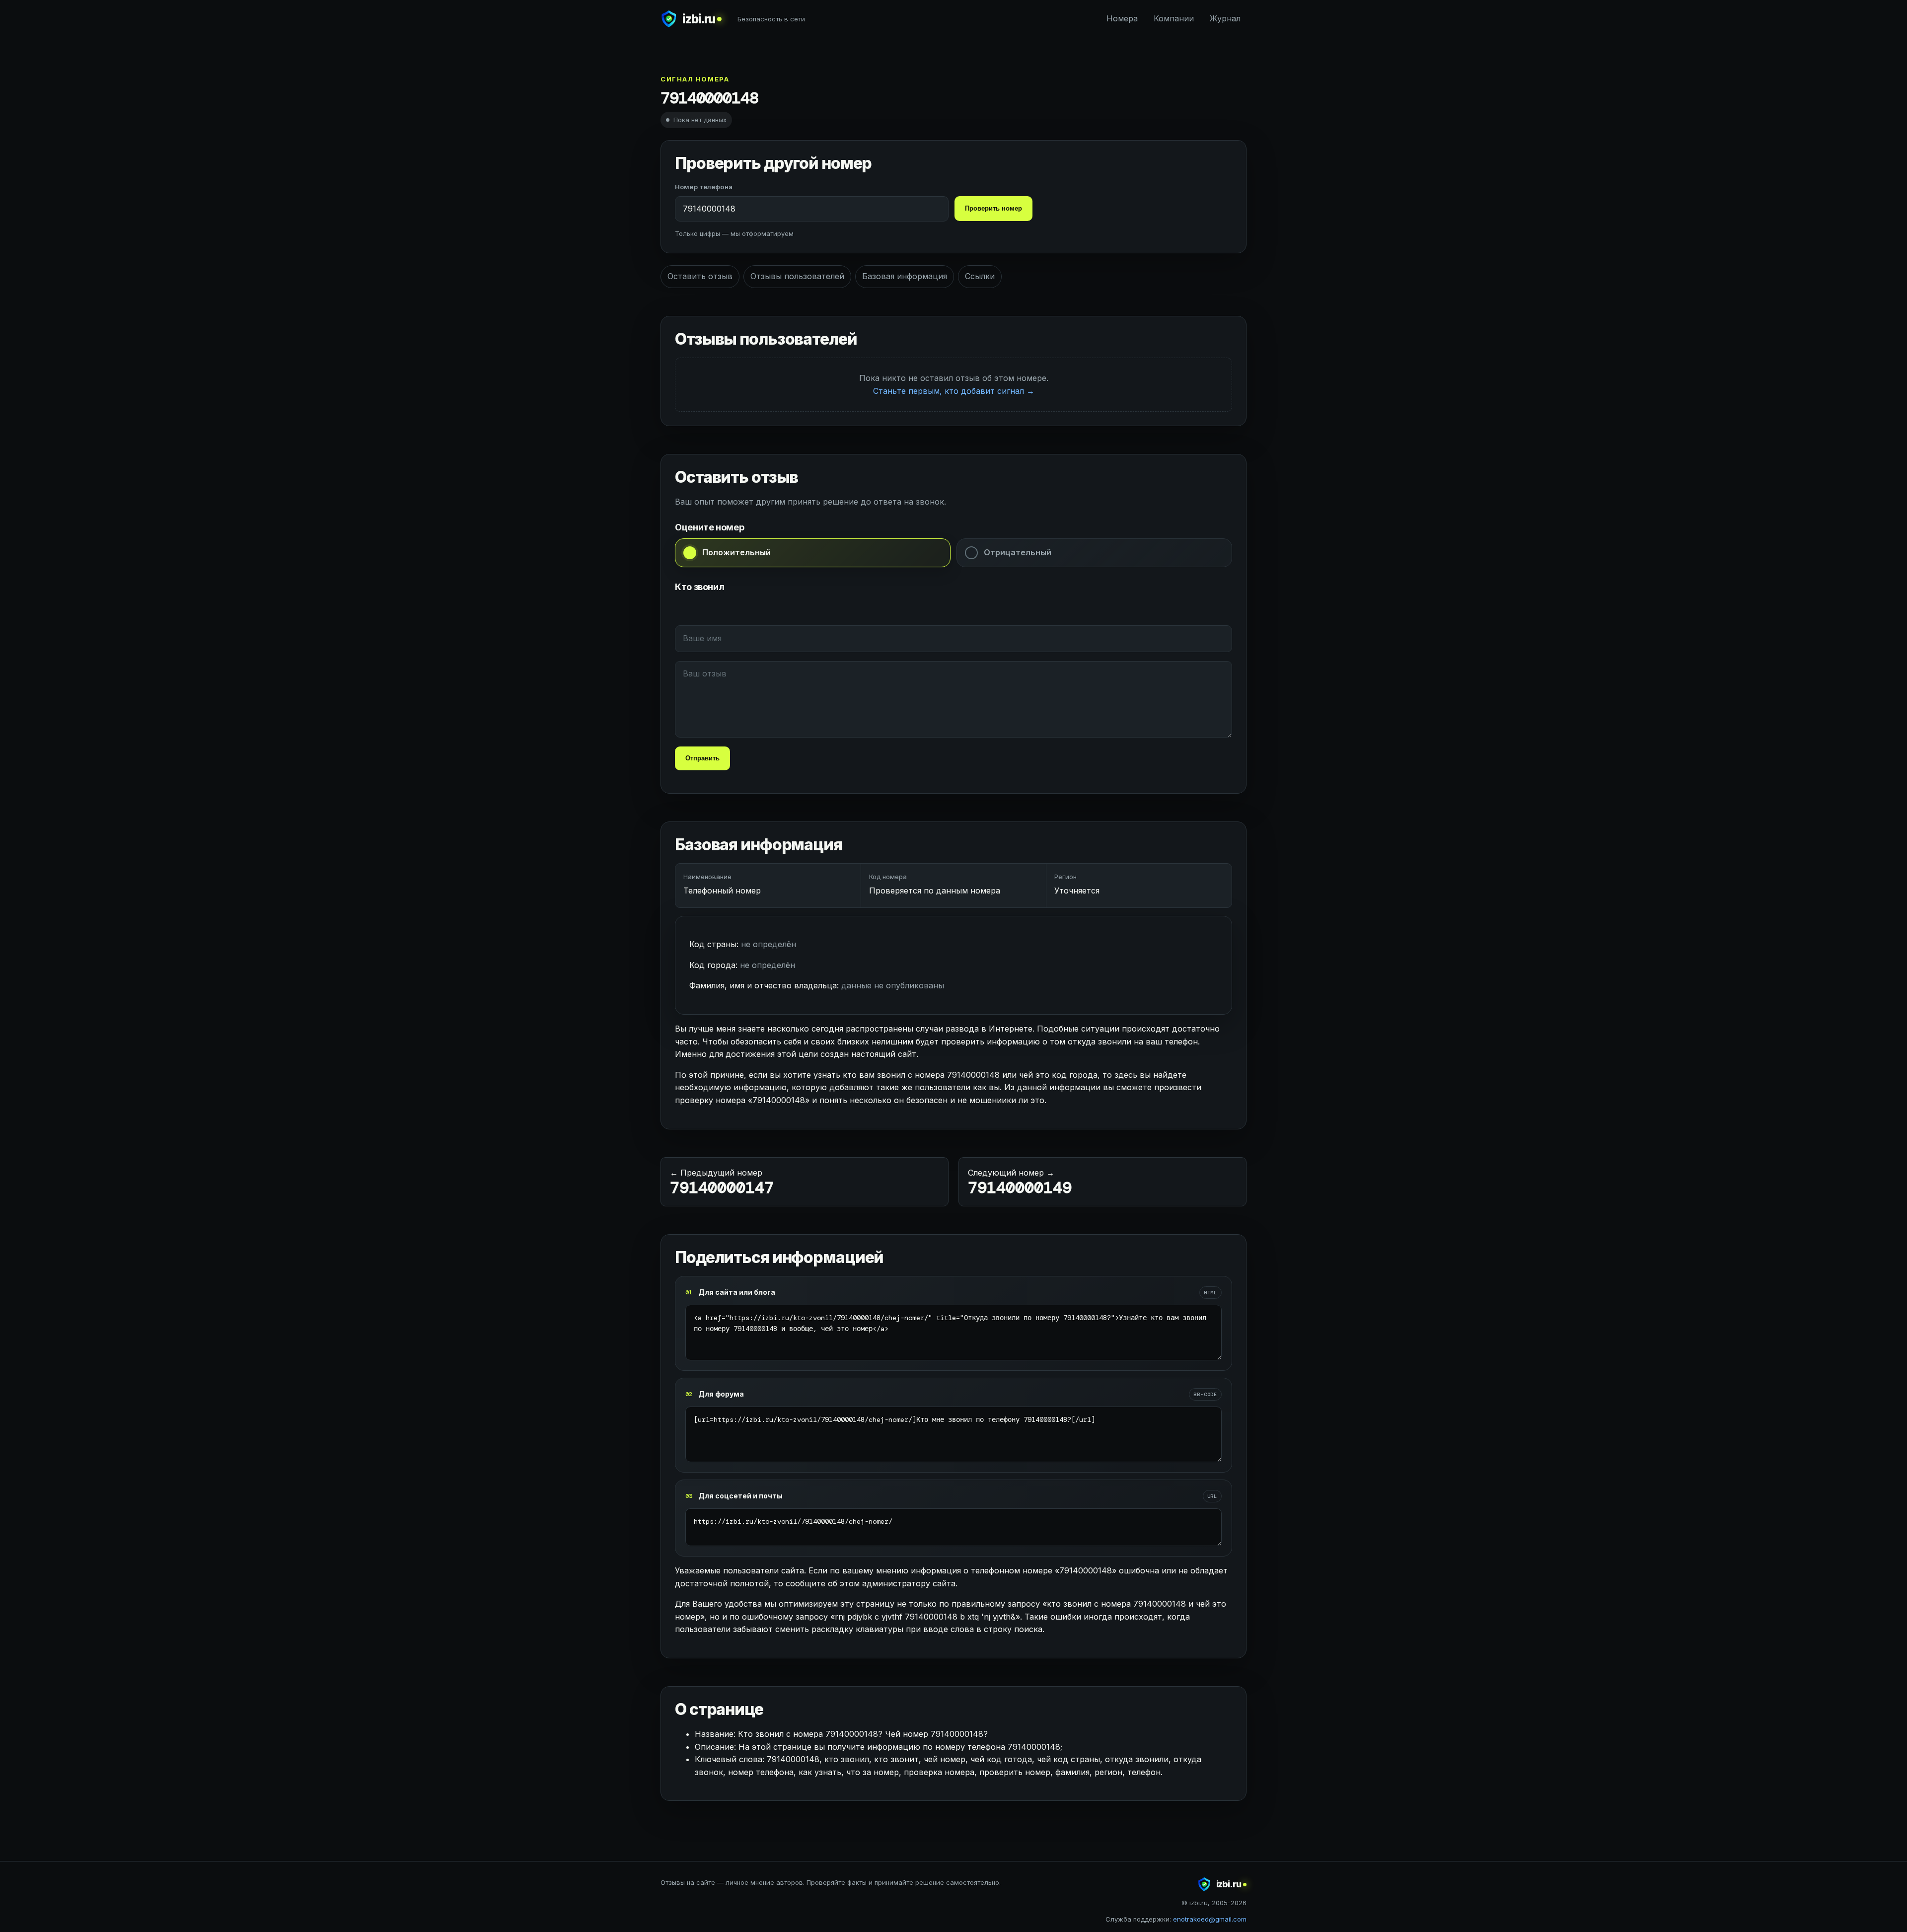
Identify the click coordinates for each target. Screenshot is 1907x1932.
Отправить (702, 758)
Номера (1122, 18)
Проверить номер (993, 208)
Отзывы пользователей (797, 276)
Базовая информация (905, 276)
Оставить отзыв (700, 276)
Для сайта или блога (737, 1292)
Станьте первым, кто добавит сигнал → (954, 391)
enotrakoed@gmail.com (1210, 1919)
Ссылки (980, 276)
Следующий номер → (1020, 1183)
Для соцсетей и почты (740, 1496)
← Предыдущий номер (722, 1183)
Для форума (721, 1394)
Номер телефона (704, 187)
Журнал (1225, 18)
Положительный (736, 552)
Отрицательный (1018, 552)
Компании (1174, 18)
